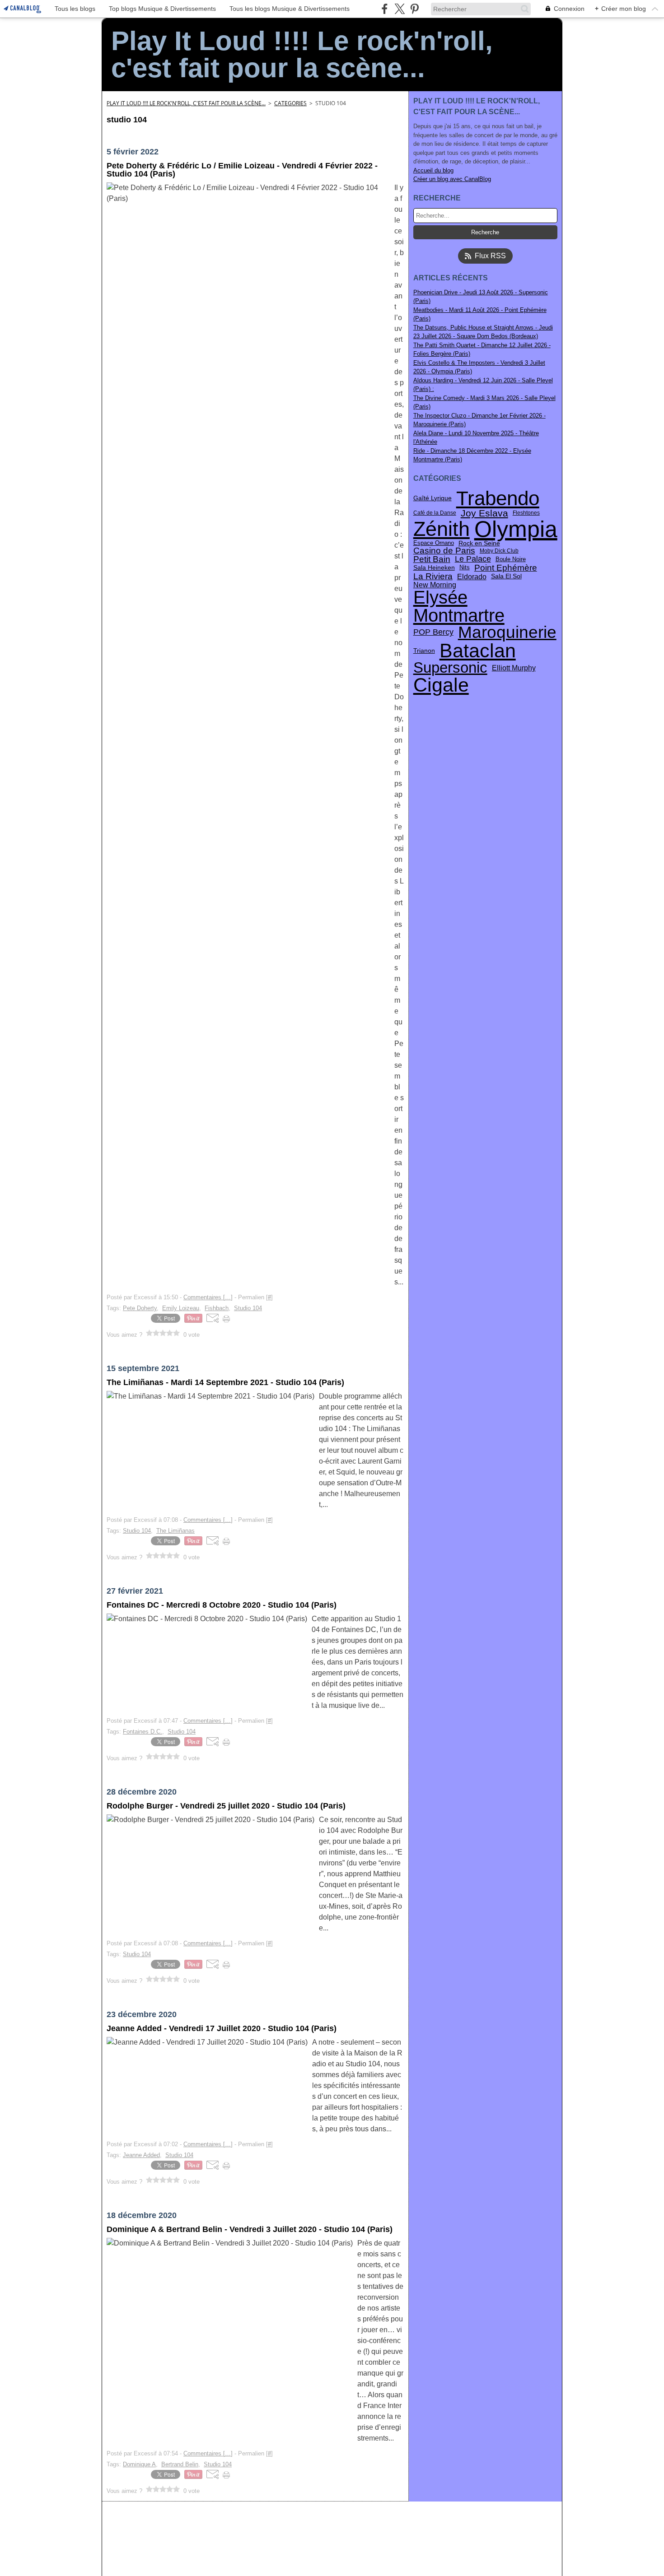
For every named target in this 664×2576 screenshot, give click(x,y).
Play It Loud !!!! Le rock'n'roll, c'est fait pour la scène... (186, 103)
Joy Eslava (484, 513)
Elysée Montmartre (459, 606)
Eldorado (472, 577)
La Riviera (433, 576)
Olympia (516, 529)
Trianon (424, 651)
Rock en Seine (479, 544)
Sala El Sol (506, 577)
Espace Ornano (434, 543)
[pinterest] (414, 9)
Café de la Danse (435, 513)
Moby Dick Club (499, 551)
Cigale (441, 685)
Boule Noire (511, 560)
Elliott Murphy (514, 668)
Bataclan (478, 651)
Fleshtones (526, 513)
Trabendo (498, 498)
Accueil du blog (433, 170)
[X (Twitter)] (400, 9)
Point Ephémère (506, 568)
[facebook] (385, 9)
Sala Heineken (434, 568)
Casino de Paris (444, 551)
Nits (465, 568)
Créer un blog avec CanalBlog (452, 179)
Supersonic (450, 668)
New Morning (435, 585)
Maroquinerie (507, 633)
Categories (290, 103)
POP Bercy (433, 632)
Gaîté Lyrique (433, 498)
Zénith (442, 529)
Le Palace (473, 559)
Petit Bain (432, 560)
